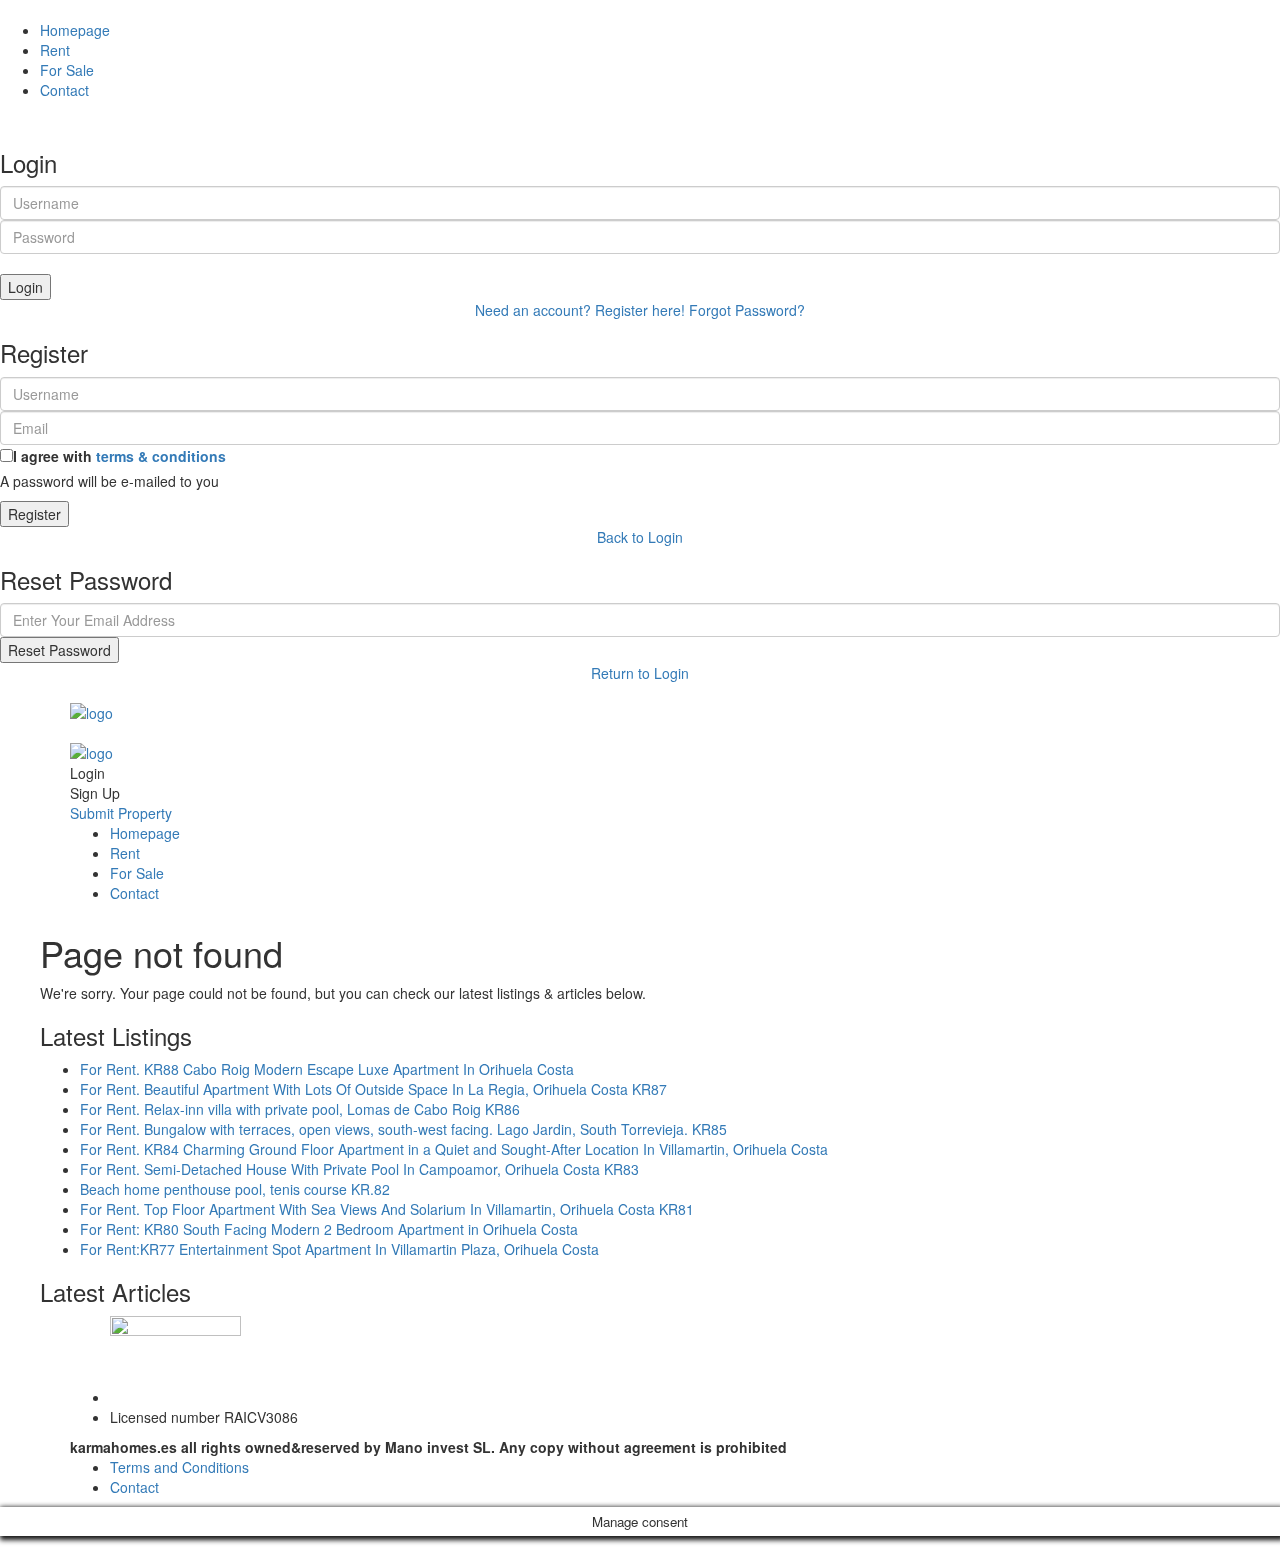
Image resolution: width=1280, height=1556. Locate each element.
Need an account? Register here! (580, 310)
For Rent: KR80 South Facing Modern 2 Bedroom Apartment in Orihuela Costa (329, 1229)
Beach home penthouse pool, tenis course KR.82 (235, 1189)
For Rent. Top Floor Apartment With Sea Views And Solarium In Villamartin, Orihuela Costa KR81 (387, 1209)
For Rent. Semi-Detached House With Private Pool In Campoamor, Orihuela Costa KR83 (359, 1169)
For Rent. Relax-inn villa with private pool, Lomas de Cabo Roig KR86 (300, 1109)
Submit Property (121, 813)
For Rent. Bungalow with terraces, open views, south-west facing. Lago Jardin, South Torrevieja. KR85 (403, 1129)
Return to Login (640, 673)
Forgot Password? (747, 310)
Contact (64, 90)
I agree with (119, 456)
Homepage (75, 30)
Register (34, 514)
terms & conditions (161, 456)
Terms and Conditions (179, 1467)
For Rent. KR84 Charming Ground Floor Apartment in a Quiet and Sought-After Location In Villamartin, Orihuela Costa (454, 1149)
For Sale (67, 70)
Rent (55, 50)
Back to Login (640, 537)
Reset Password (59, 650)
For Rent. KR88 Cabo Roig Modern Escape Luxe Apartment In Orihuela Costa (327, 1069)
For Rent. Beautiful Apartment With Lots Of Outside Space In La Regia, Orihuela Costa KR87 (373, 1089)
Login (25, 287)
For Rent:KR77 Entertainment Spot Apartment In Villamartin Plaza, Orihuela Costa (339, 1249)
